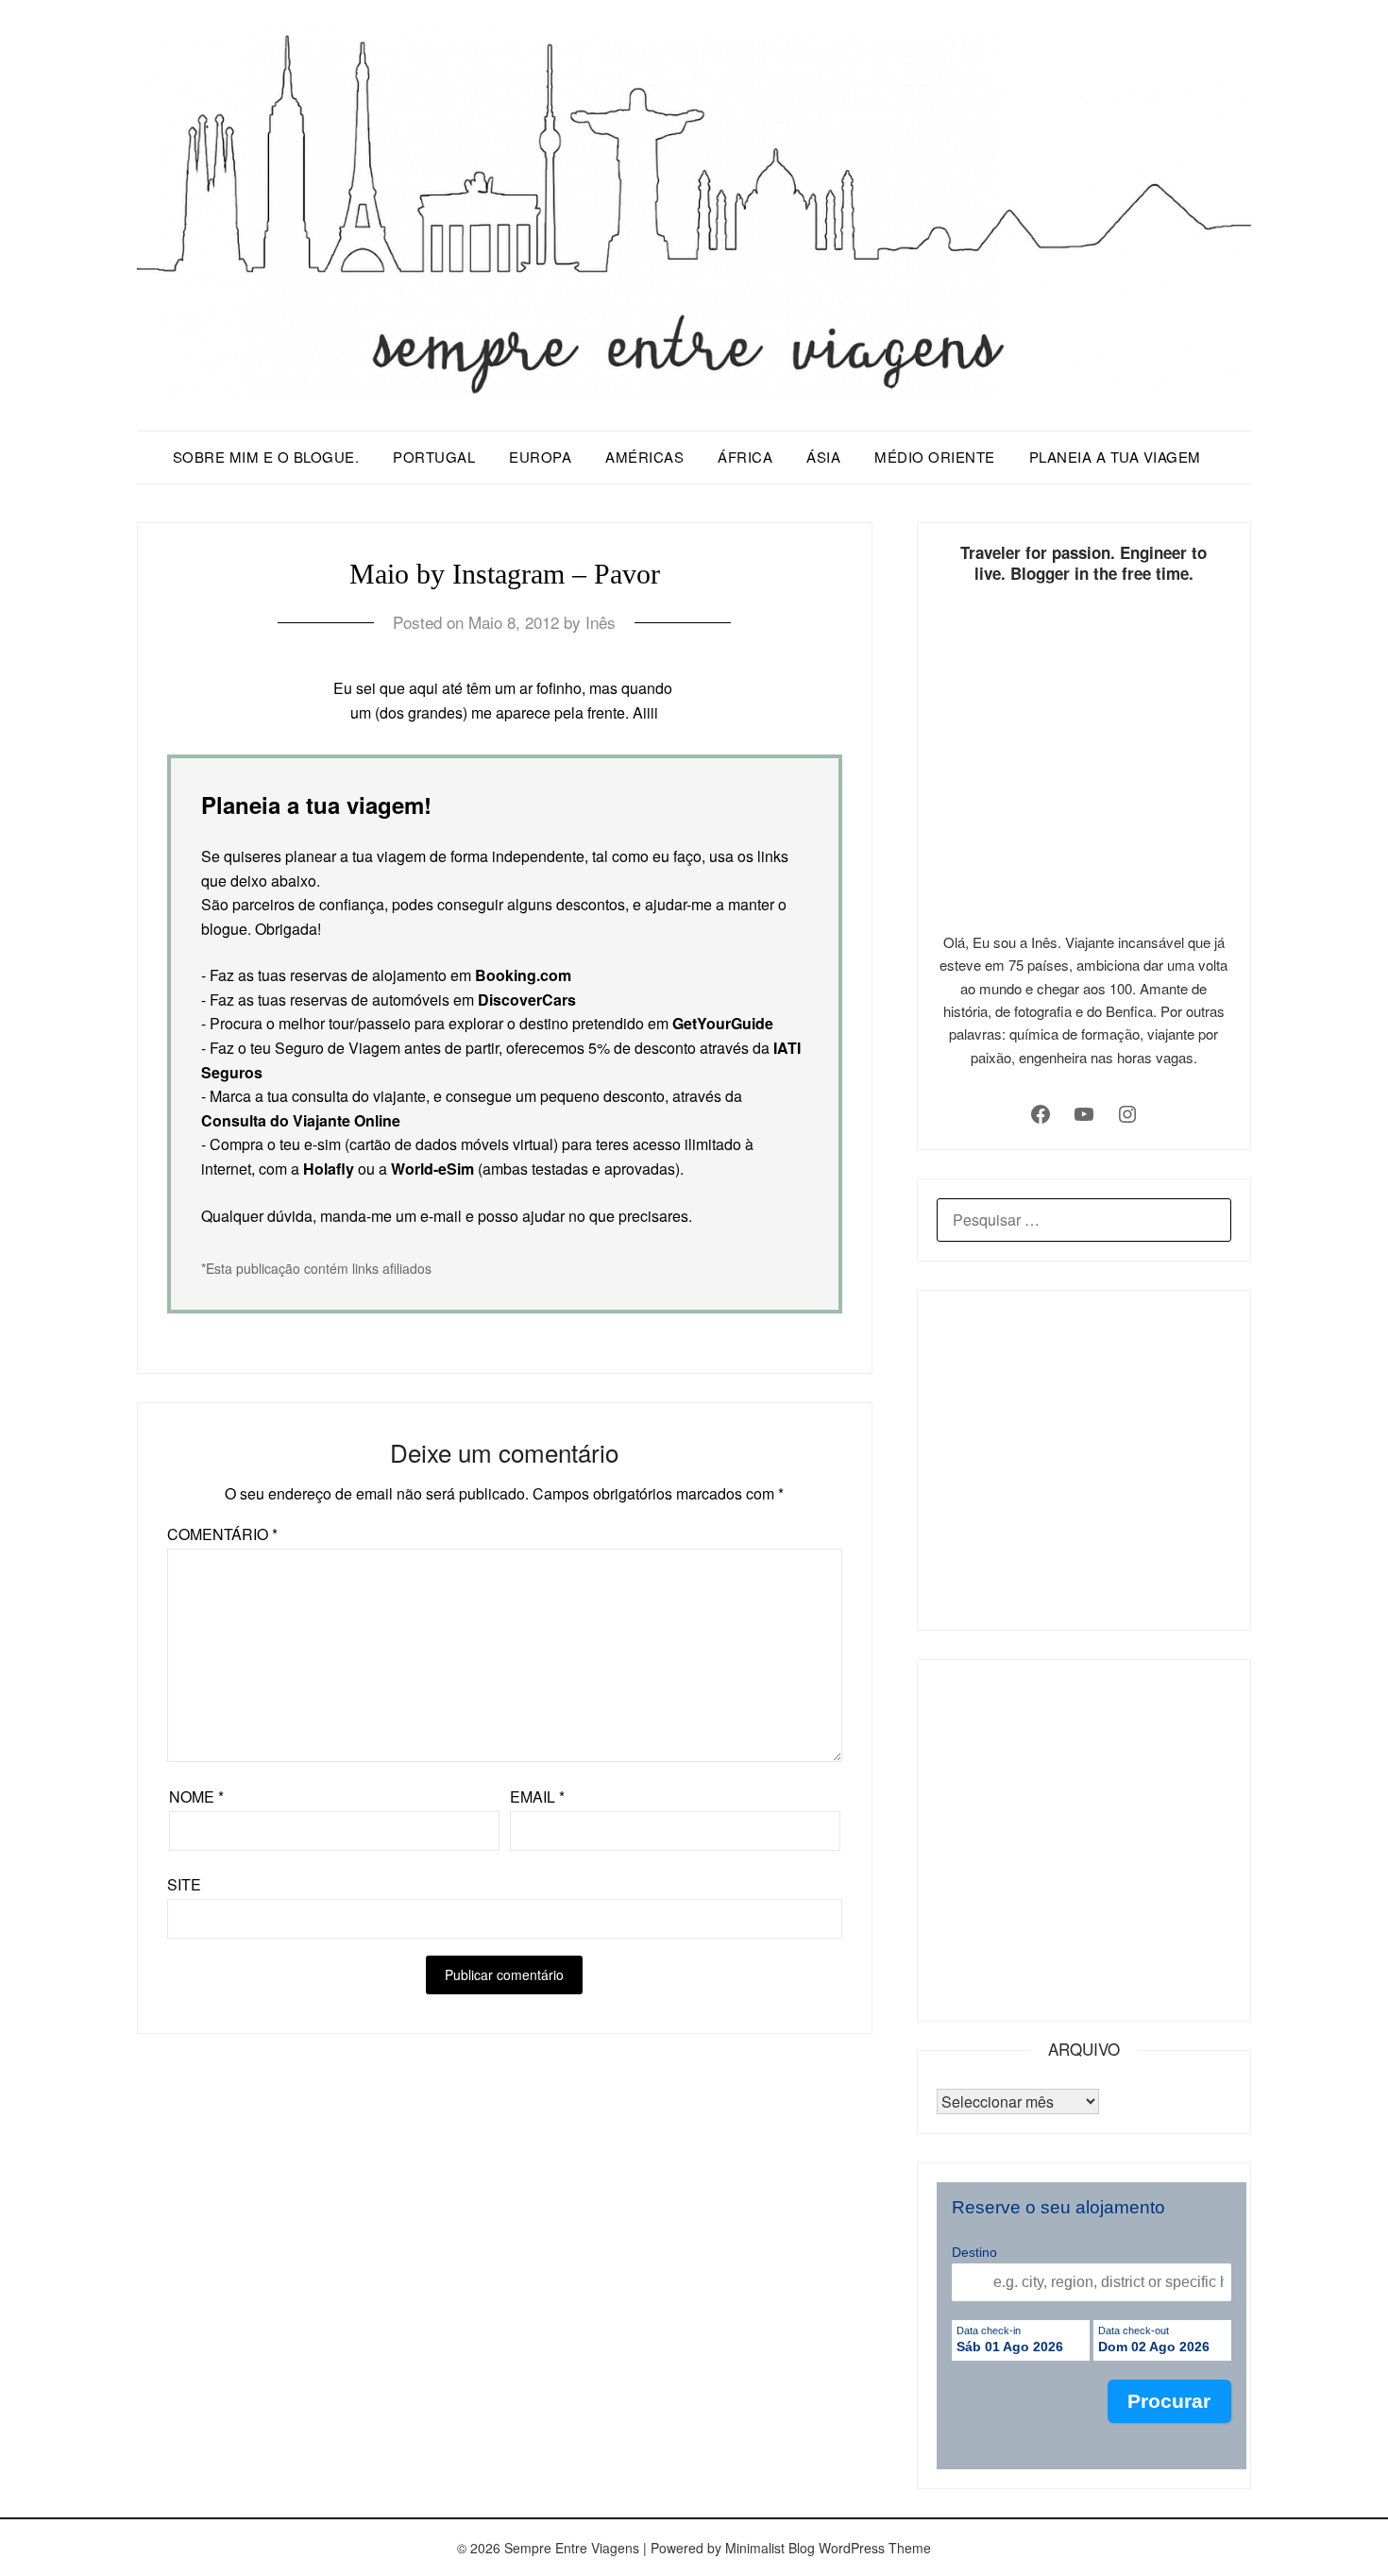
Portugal (434, 457)
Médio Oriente (935, 457)
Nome (196, 1796)
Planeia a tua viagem (1115, 457)
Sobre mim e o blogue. (266, 457)
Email (537, 1796)
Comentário (222, 1534)
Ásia (823, 457)
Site (184, 1884)
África (745, 457)
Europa (540, 457)
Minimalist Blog (770, 2548)
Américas (644, 457)
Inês (601, 622)
